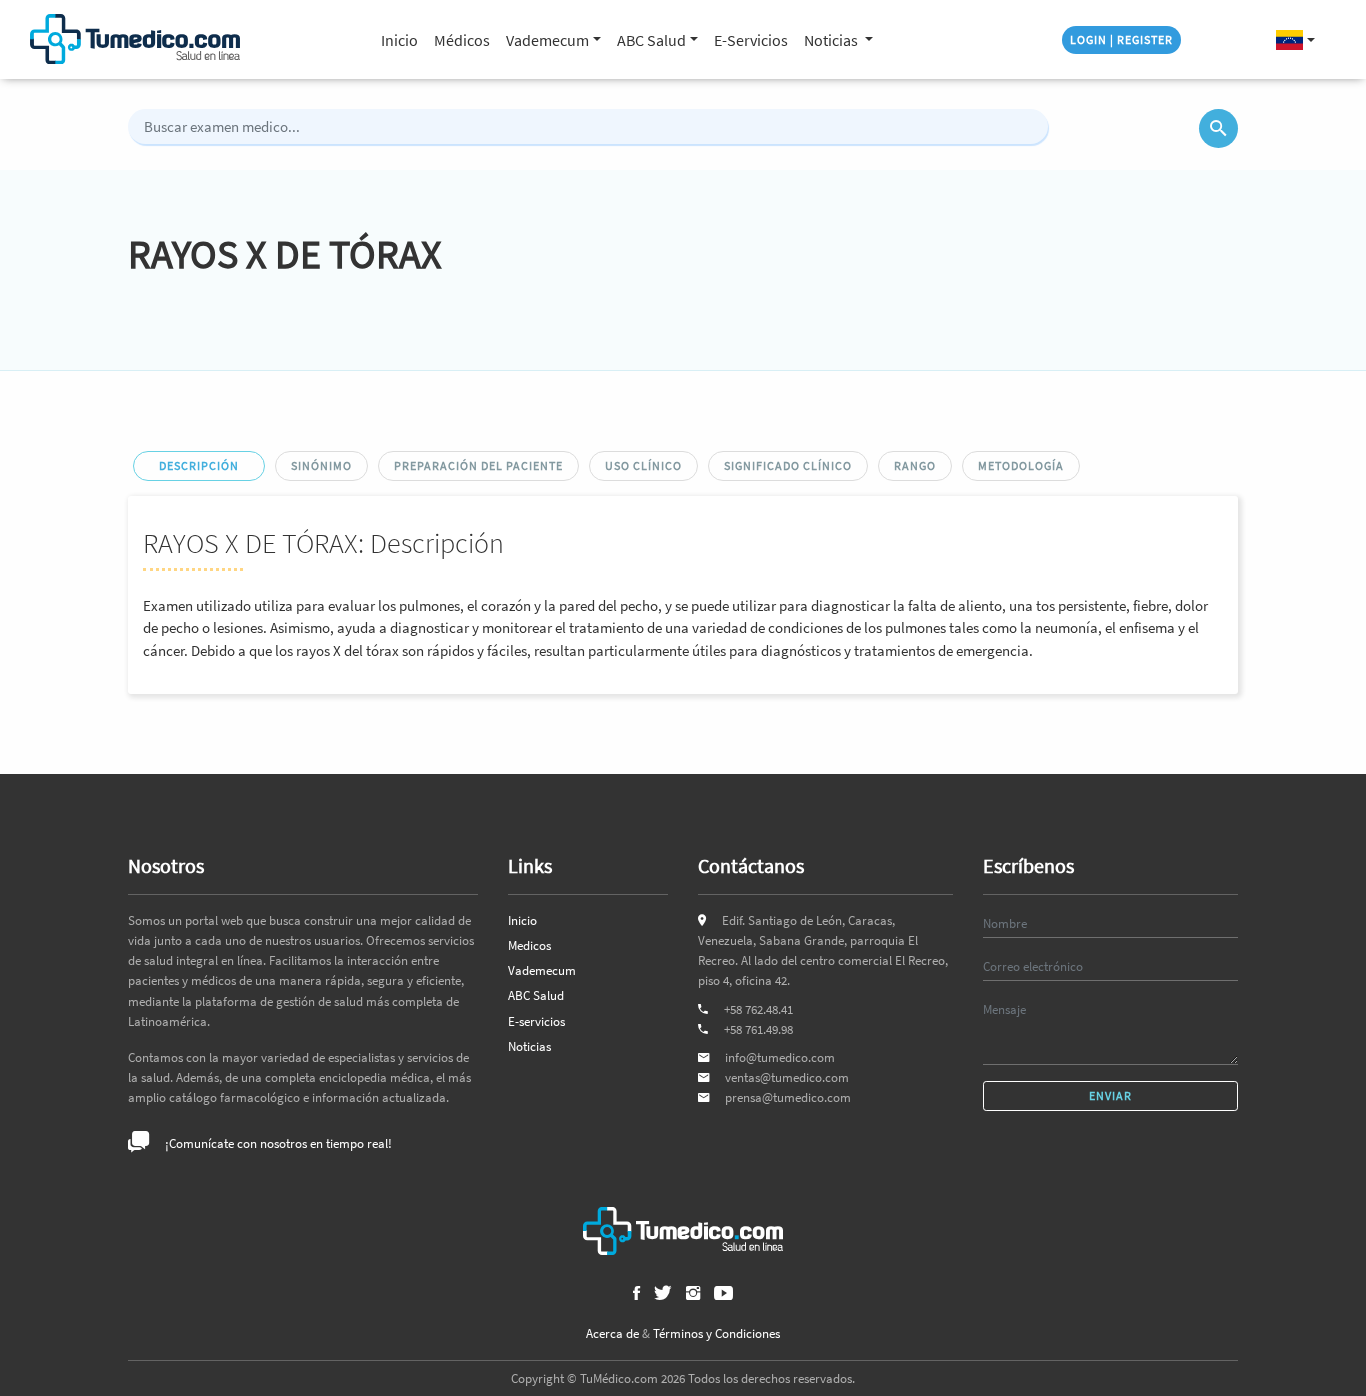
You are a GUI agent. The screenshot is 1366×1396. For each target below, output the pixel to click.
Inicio (522, 920)
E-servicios (536, 1021)
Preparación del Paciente (478, 465)
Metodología (1021, 465)
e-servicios (751, 40)
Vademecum (542, 970)
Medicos (529, 945)
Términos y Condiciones (716, 1333)
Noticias (832, 40)
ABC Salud (536, 995)
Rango (915, 465)
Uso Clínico (643, 465)
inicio (399, 40)
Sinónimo (321, 465)
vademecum (547, 40)
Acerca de (612, 1333)
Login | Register (1121, 39)
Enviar (1110, 1095)
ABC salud (651, 40)
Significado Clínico (788, 465)
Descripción (199, 465)
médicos (462, 40)
